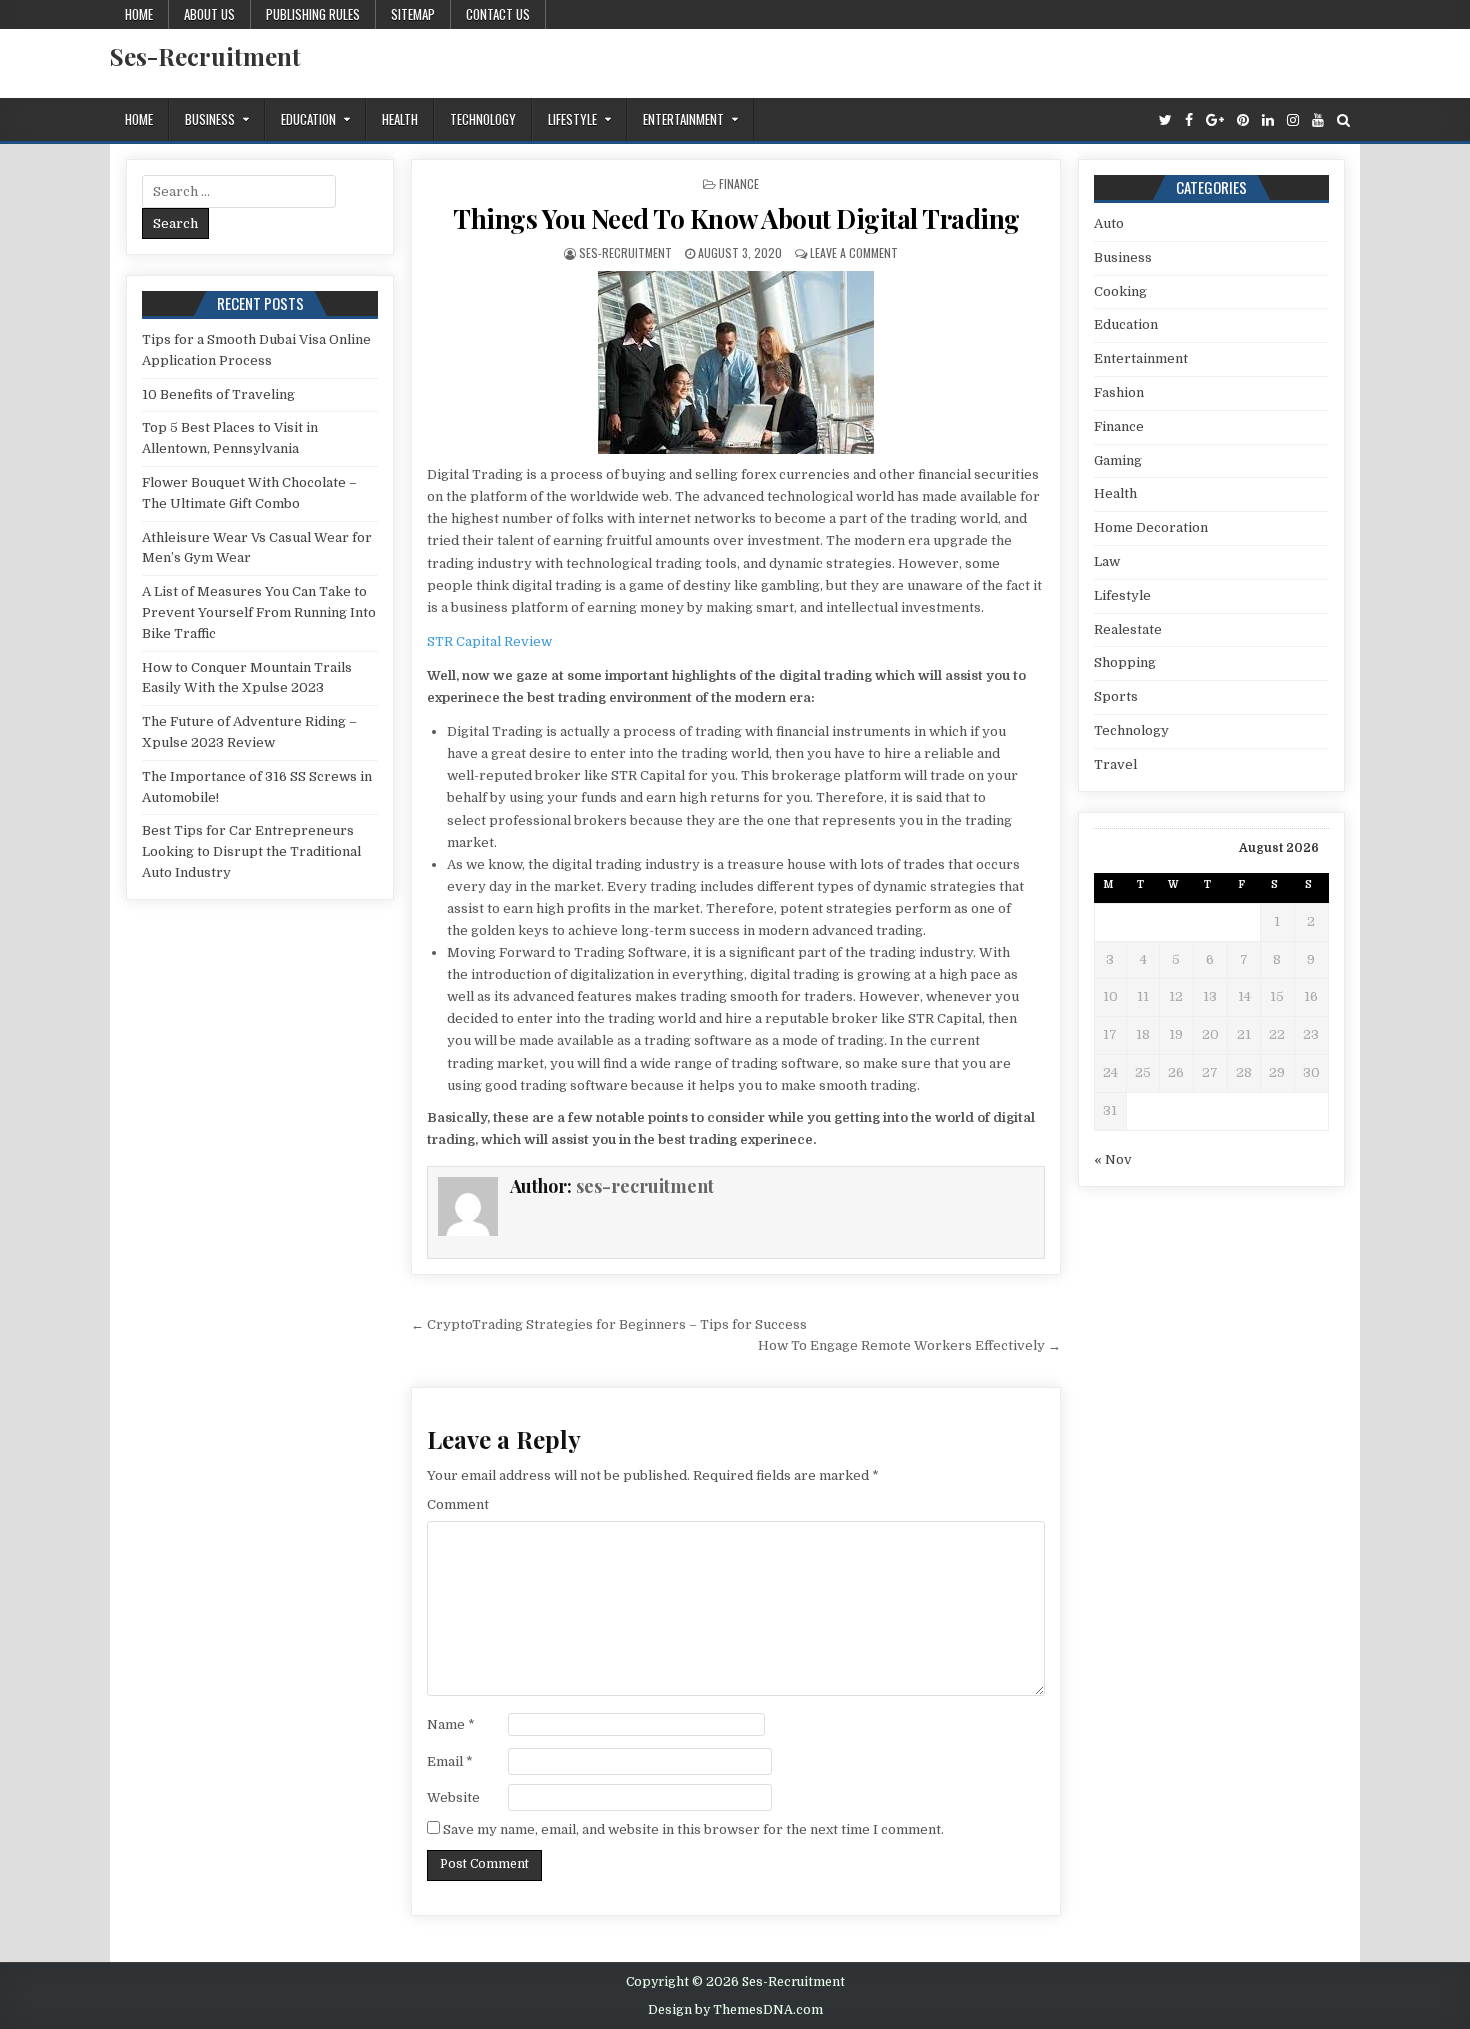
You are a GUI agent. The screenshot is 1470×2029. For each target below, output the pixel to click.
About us (209, 14)
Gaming (1118, 460)
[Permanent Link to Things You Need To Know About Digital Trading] (736, 362)
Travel (1115, 764)
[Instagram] (1293, 120)
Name (451, 1724)
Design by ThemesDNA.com (735, 2010)
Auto (1109, 223)
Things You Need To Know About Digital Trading (736, 218)
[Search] (1343, 120)
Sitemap (413, 14)
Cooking (1120, 291)
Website (453, 1797)
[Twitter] (1165, 120)
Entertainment (683, 119)
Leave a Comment (854, 252)
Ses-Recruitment (205, 56)
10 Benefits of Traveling (218, 394)
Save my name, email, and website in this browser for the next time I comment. (693, 1829)
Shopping (1125, 662)
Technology (483, 119)
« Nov (1113, 1159)
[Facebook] (1189, 120)
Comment (458, 1504)
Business (210, 119)
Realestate (1128, 629)
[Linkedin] (1268, 120)
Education (308, 119)
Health (400, 119)
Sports (1116, 696)
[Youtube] (1318, 120)
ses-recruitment (625, 252)
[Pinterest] (1243, 120)
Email (450, 1761)
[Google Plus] (1215, 120)
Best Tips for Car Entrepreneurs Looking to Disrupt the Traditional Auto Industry (251, 851)
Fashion (1119, 392)
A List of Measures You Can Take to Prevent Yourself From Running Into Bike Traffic (259, 612)
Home (139, 14)
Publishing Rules (313, 14)
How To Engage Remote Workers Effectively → (909, 1345)
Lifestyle (572, 119)
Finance (739, 183)
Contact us (498, 14)
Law (1107, 561)
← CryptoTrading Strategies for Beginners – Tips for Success (609, 1324)
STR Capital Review (489, 641)
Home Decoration (1151, 527)
